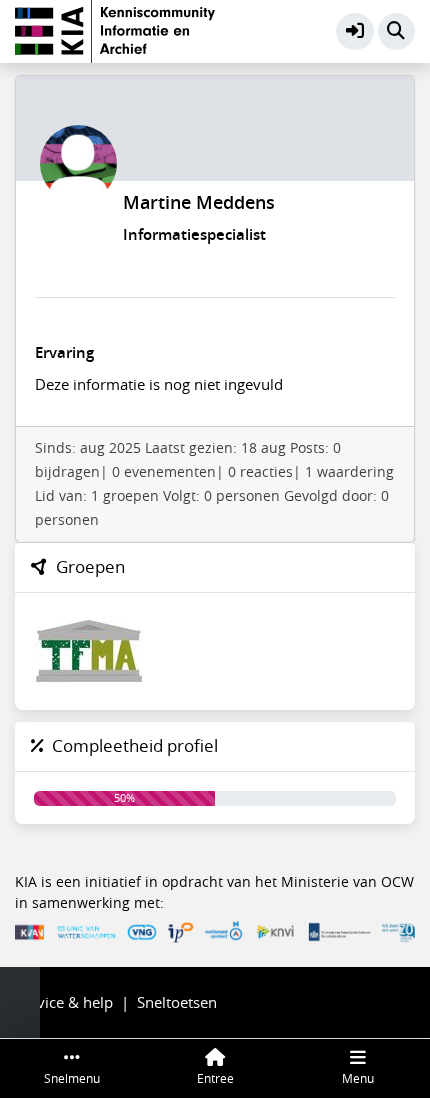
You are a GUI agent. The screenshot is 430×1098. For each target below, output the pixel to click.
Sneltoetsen (177, 1002)
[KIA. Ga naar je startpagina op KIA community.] (115, 29)
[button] (355, 32)
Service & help (64, 1002)
